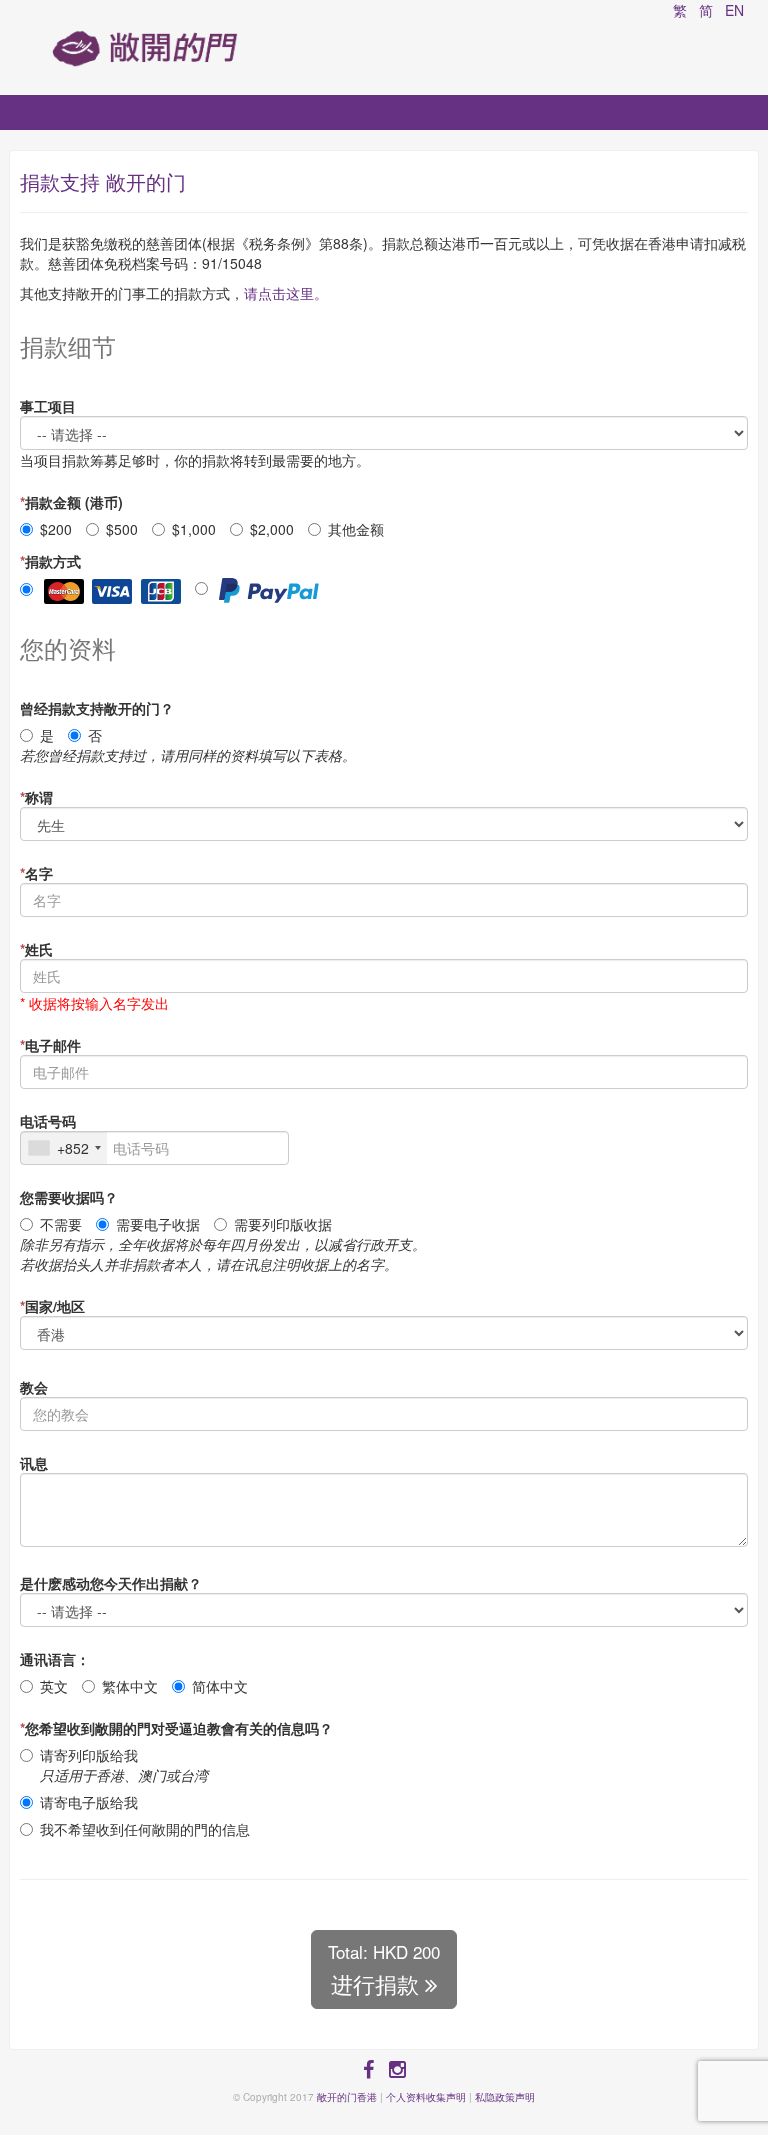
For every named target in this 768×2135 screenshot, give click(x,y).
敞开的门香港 (347, 2097)
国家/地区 (52, 1306)
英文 (54, 1686)
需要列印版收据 (283, 1224)
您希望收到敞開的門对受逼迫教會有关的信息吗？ (176, 1728)
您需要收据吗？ (69, 1197)
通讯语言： (55, 1659)
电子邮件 (50, 1045)
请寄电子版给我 (89, 1802)
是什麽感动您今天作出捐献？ (111, 1583)
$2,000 (272, 529)
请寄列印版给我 (124, 1765)
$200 (56, 529)
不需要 (61, 1224)
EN (734, 10)
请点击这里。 (286, 293)
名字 (36, 873)
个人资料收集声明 (426, 2097)
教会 (34, 1387)
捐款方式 (50, 561)
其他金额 (356, 529)
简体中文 (220, 1686)
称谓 (36, 797)
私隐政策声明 (505, 2097)
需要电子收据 (158, 1224)
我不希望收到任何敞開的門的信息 (145, 1829)
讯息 (34, 1463)
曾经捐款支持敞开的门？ (97, 708)
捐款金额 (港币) (71, 502)
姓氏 (36, 949)
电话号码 (48, 1121)
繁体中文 (130, 1686)
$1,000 (194, 529)
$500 (122, 529)
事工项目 (48, 406)
